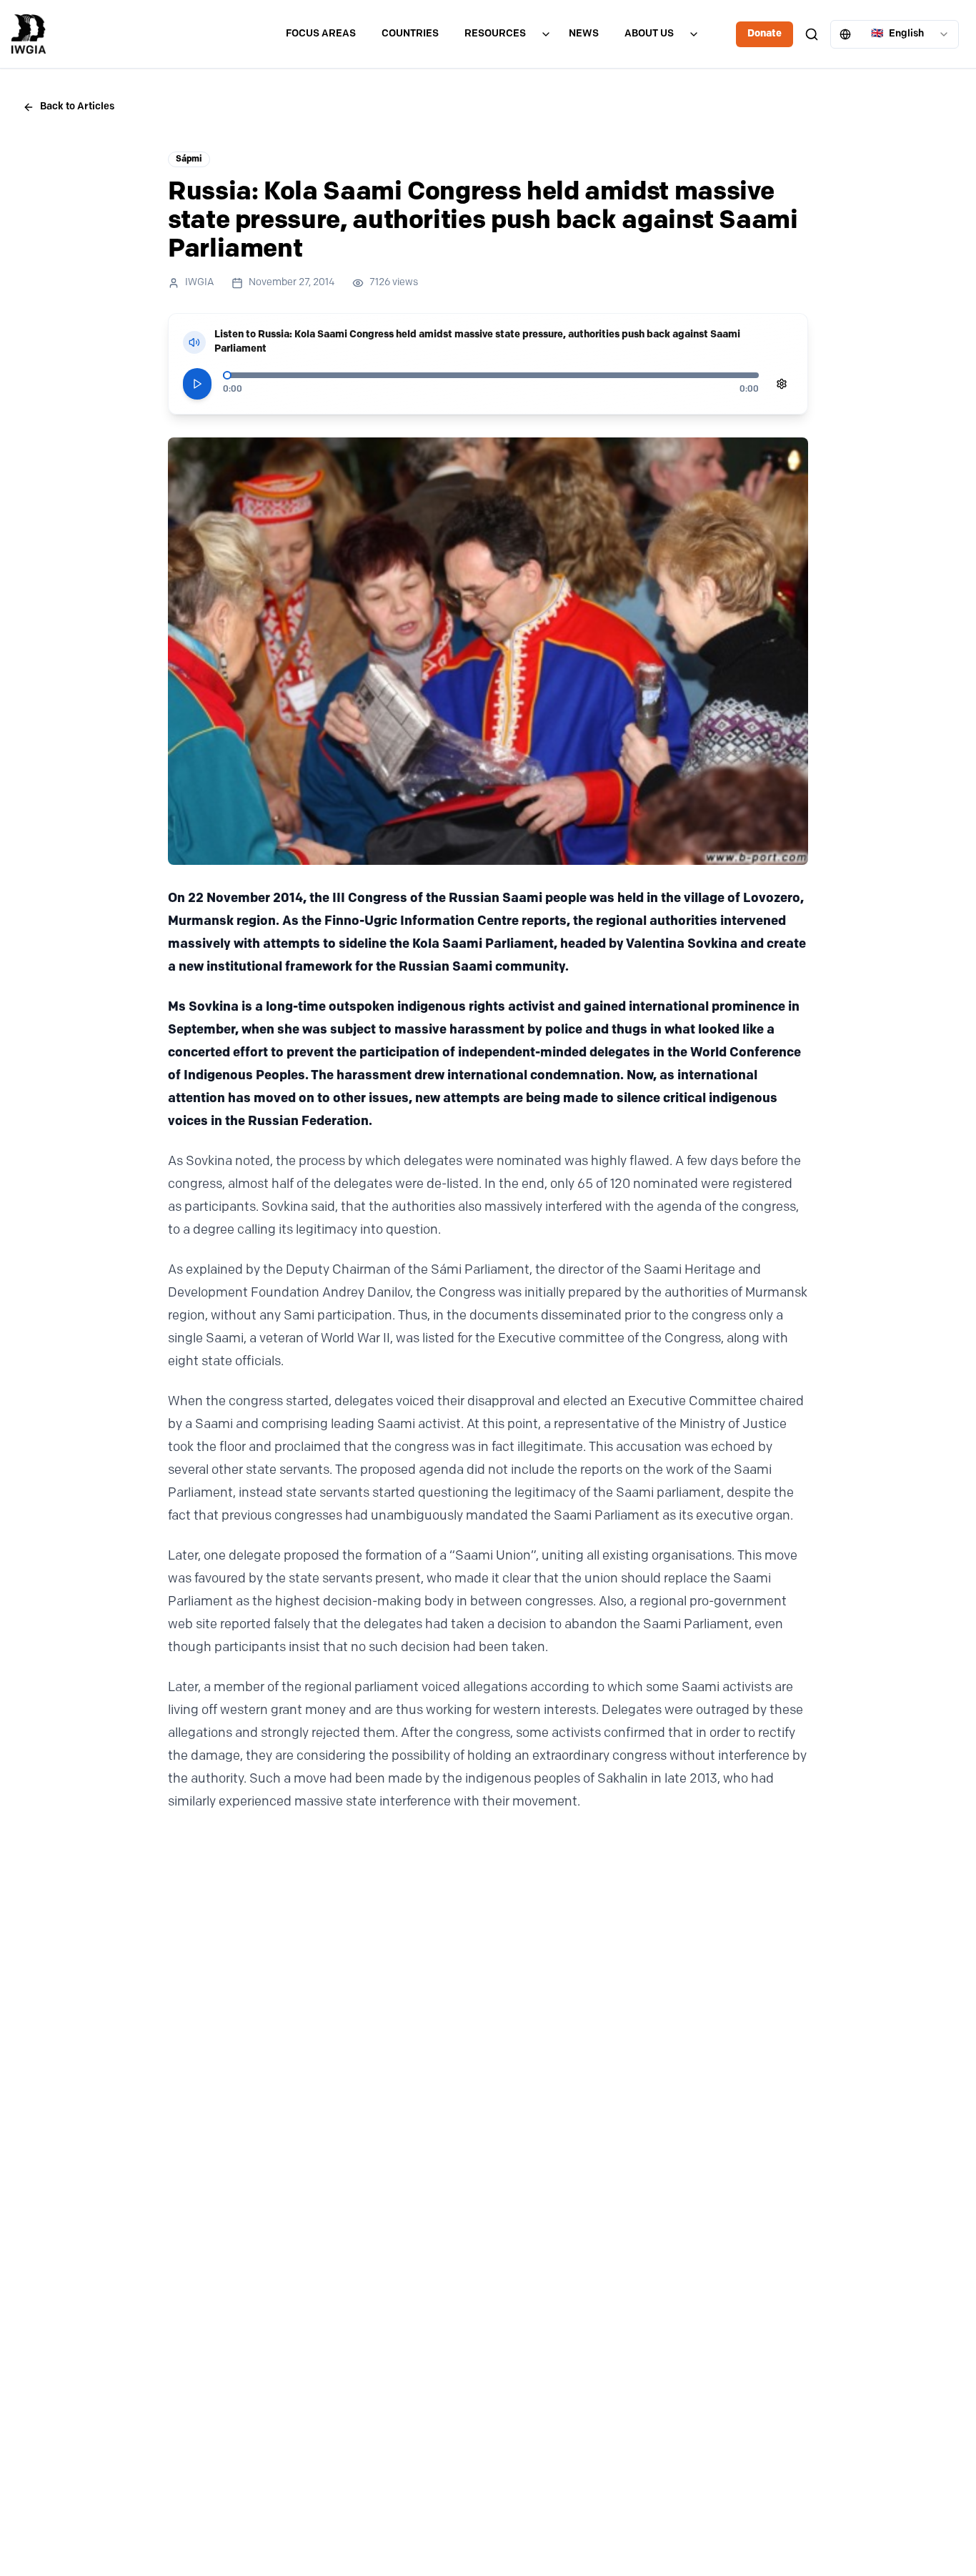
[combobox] (895, 34)
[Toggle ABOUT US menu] (694, 34)
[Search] (812, 34)
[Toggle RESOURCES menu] (546, 34)
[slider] (227, 375)
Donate (765, 34)
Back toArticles (77, 107)
